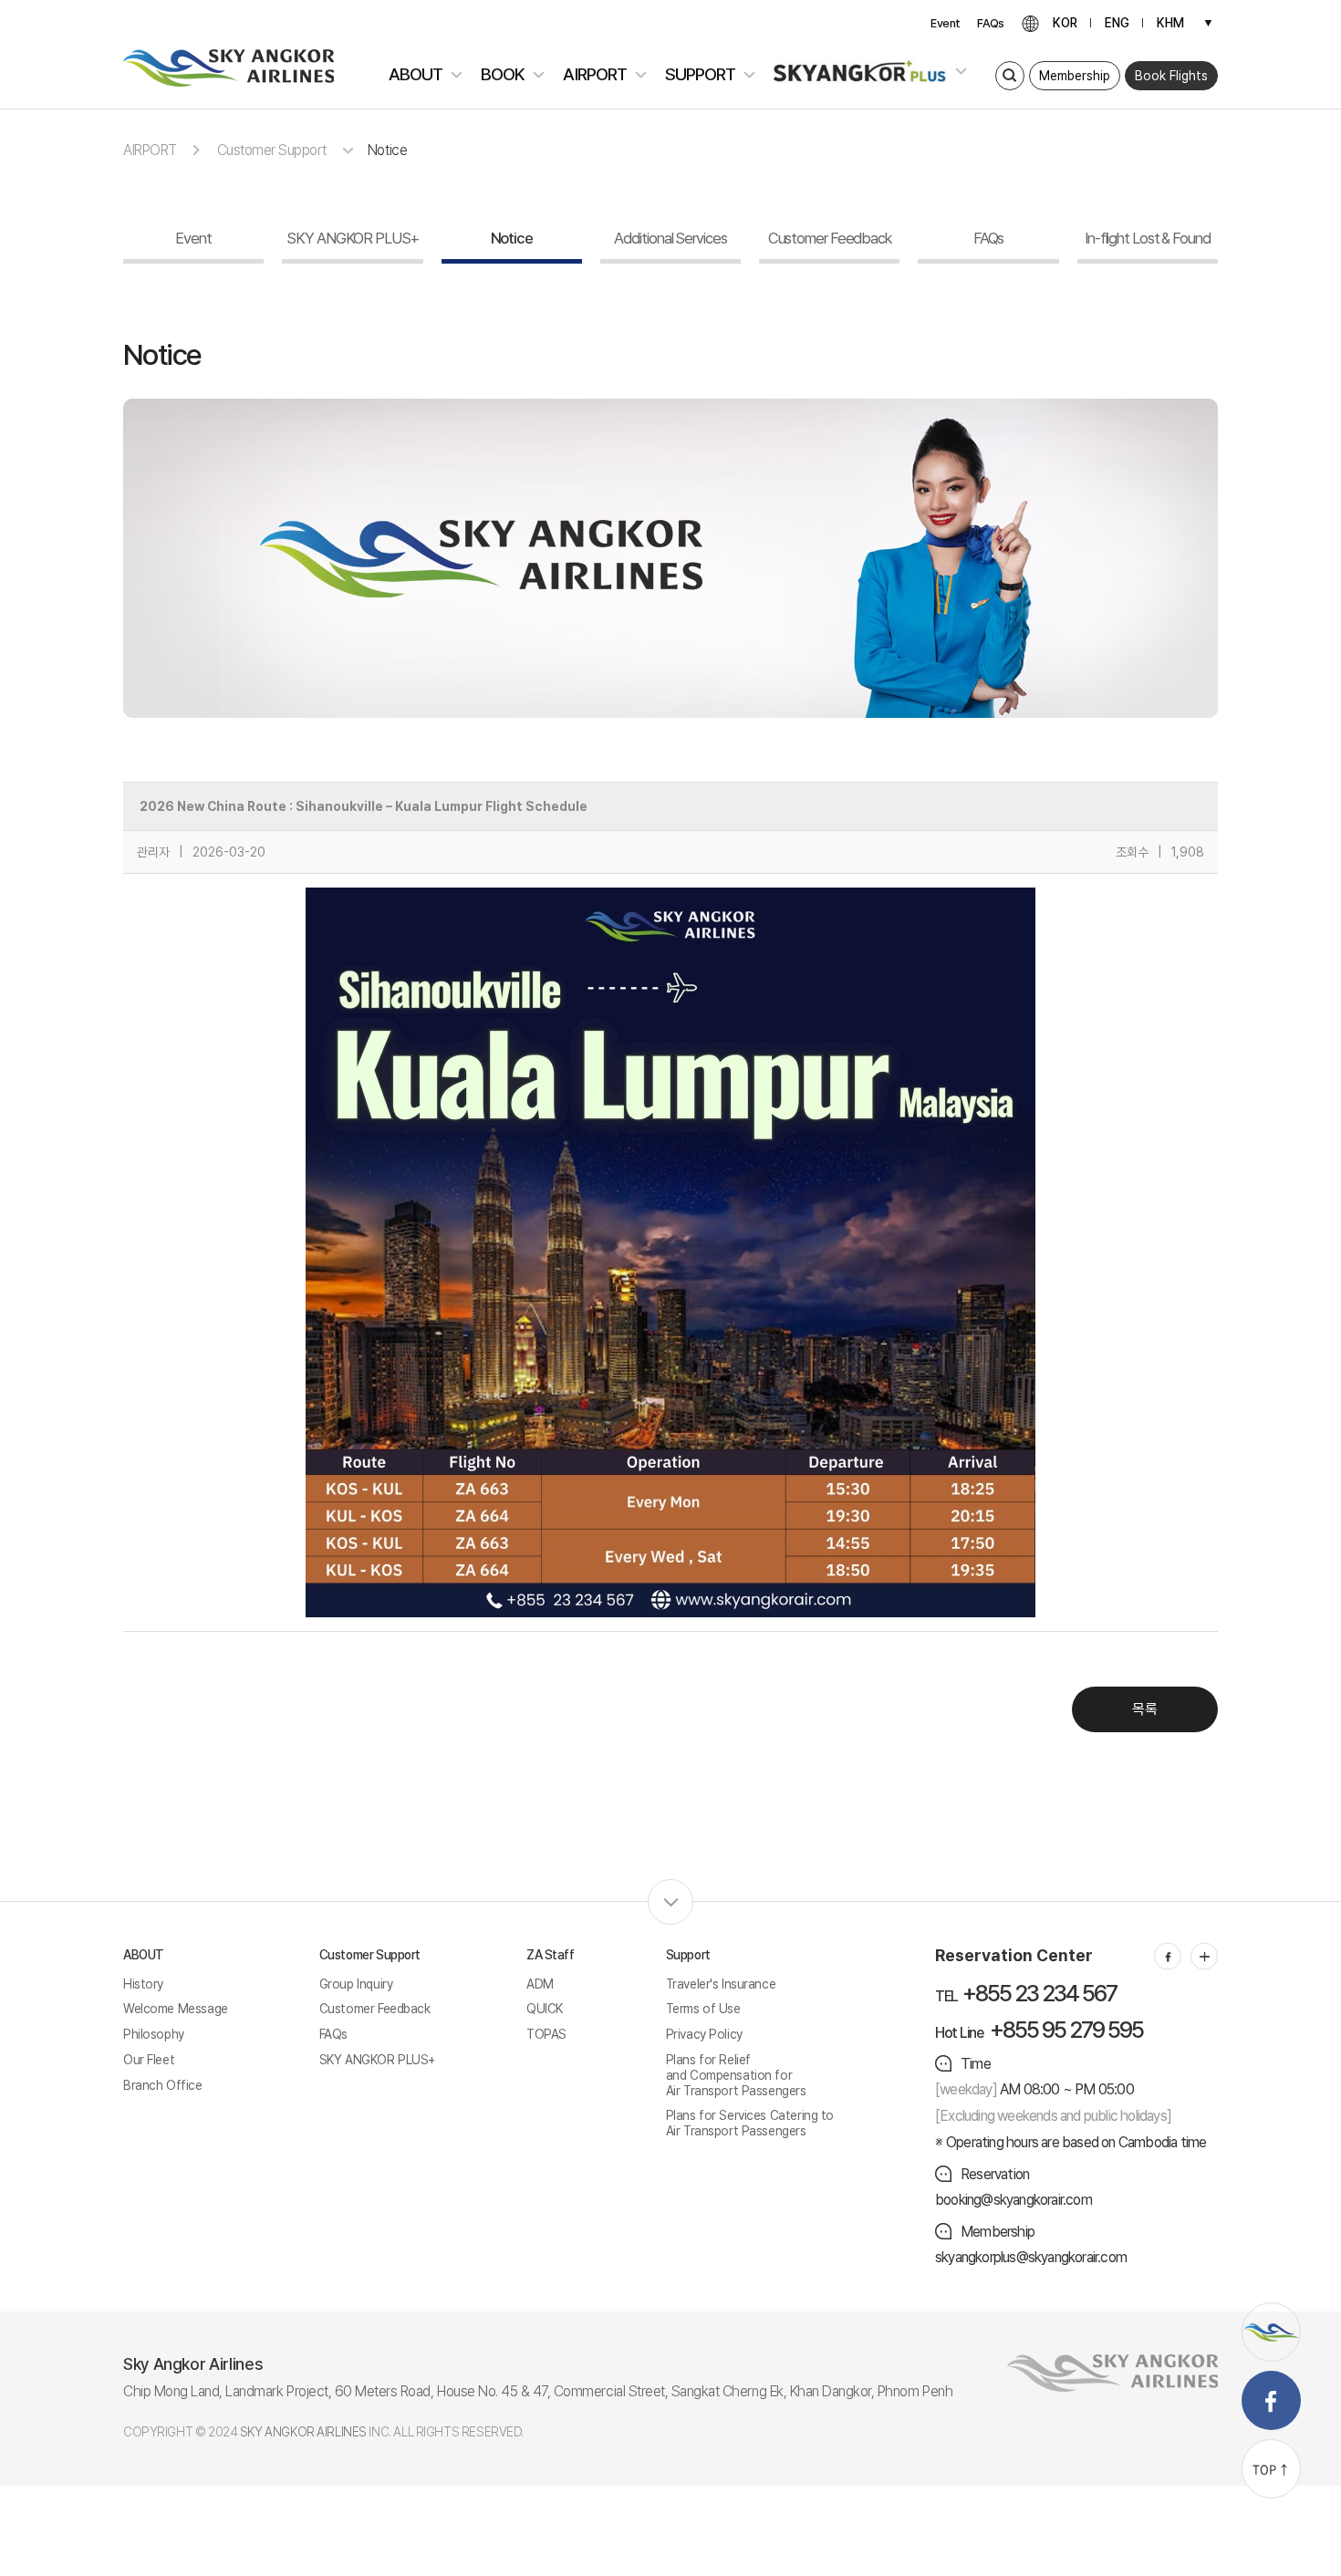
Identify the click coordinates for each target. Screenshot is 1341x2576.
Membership (1075, 76)
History (143, 1984)
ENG (1117, 23)
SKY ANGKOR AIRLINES (303, 2432)
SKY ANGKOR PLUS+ (377, 2060)
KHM (1170, 23)
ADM (540, 1984)
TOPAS (546, 2034)
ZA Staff (551, 1955)
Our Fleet (149, 2060)
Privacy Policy (704, 2034)
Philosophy (154, 2034)
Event (945, 23)
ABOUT (144, 1955)
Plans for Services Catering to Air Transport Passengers (750, 2123)
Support (688, 1955)
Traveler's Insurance (721, 1984)
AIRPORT (150, 150)
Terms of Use (703, 2009)
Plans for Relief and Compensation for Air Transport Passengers (736, 2075)
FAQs (990, 23)
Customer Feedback (375, 2009)
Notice (387, 150)
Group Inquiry (356, 1984)
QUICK (545, 2009)
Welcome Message (176, 2009)
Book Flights (1171, 76)
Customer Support (370, 1955)
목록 (1145, 1709)
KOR (1065, 23)
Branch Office (163, 2085)
